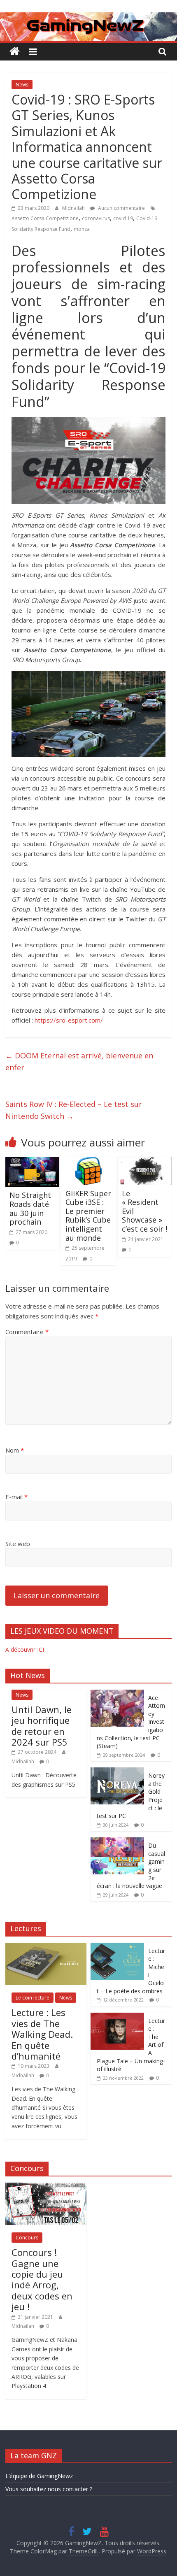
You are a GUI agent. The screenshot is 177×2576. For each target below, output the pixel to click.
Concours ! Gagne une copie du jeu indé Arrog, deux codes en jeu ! (42, 2279)
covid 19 (123, 218)
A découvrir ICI (25, 1650)
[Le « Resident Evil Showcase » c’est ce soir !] (145, 1162)
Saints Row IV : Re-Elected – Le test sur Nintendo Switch (74, 1110)
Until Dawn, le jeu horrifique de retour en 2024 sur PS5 (42, 1726)
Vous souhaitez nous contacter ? (49, 2489)
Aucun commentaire (121, 208)
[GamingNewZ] (88, 17)
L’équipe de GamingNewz (39, 2476)
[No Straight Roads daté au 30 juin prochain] (32, 1162)
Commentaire (27, 1332)
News (22, 85)
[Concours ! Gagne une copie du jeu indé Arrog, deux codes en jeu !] (46, 2187)
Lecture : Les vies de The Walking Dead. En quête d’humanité (42, 2034)
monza (82, 229)
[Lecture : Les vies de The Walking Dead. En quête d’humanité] (46, 1947)
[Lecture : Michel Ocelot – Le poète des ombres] (117, 1947)
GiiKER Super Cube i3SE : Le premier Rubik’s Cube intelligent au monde (88, 1216)
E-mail (16, 1497)
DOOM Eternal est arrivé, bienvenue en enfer (79, 1061)
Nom (15, 1450)
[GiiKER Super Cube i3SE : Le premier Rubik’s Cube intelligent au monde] (88, 1162)
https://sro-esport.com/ (69, 1020)
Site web (18, 1544)
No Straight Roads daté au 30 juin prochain (30, 1208)
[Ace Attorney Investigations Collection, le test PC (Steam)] (117, 1694)
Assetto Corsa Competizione (45, 218)
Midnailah (74, 208)
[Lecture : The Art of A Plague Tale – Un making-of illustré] (117, 2017)
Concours (27, 2238)
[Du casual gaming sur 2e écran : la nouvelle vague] (117, 1842)
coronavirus (96, 218)
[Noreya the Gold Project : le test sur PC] (117, 1772)
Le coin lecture (33, 1998)
